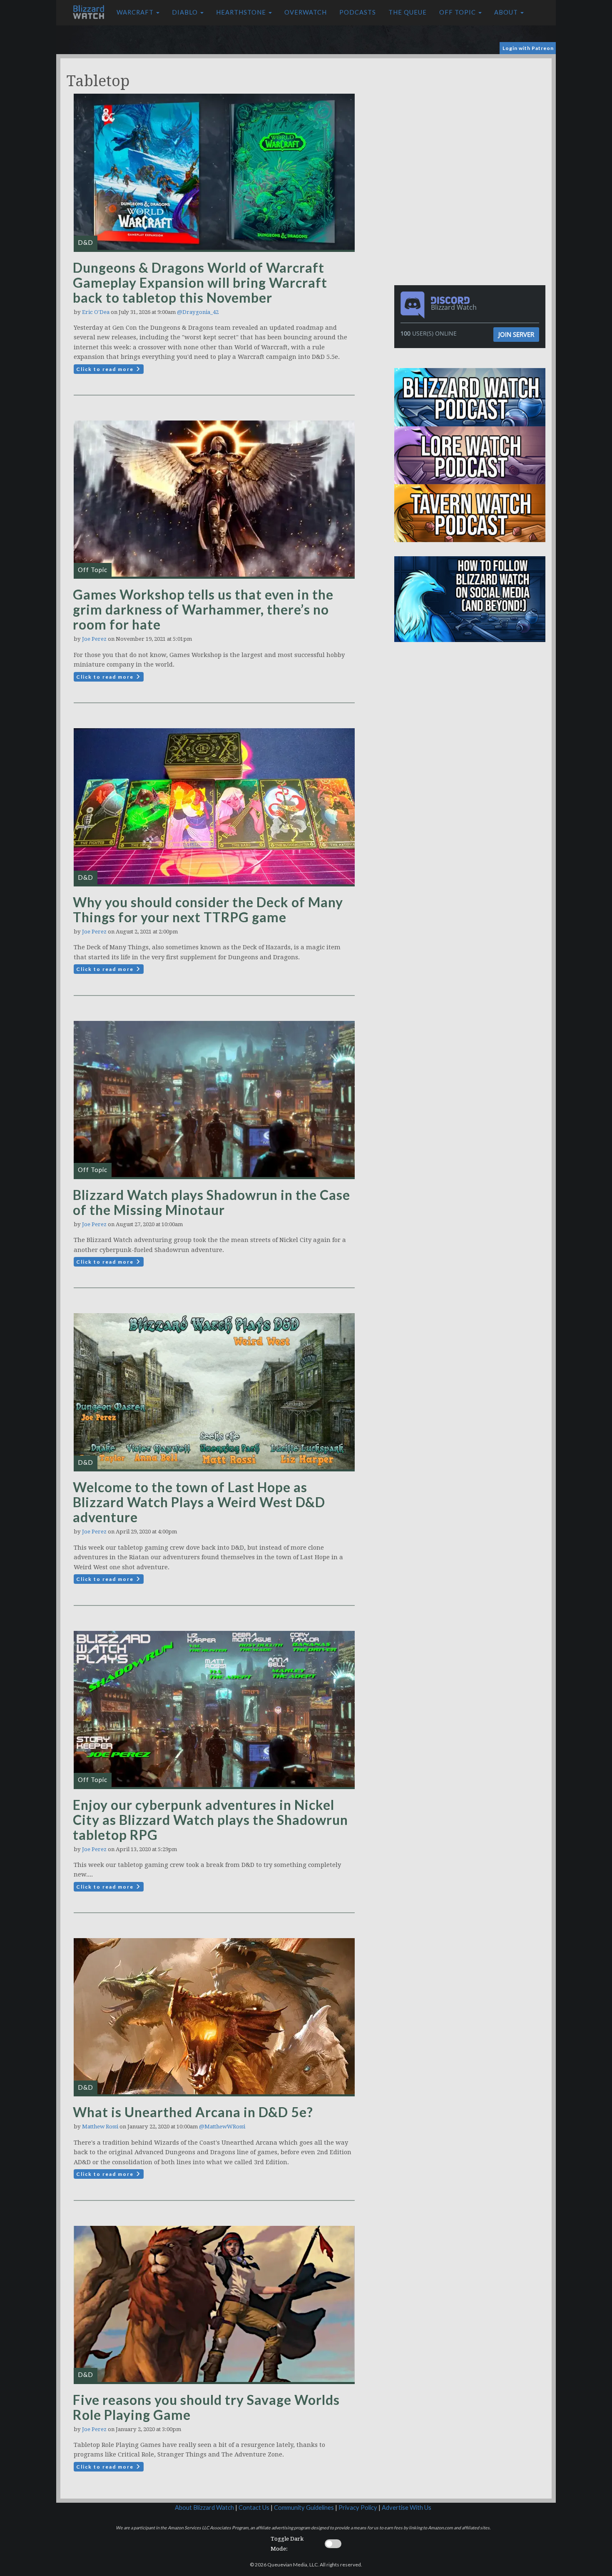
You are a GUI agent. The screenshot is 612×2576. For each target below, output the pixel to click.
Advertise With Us (407, 2508)
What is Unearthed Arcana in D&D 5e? (193, 2112)
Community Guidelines (304, 2508)
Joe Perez (94, 639)
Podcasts (358, 12)
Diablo (186, 12)
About (507, 12)
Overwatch (306, 12)
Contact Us (254, 2508)
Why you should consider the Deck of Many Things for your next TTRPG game (208, 910)
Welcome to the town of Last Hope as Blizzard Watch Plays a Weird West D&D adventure (199, 1502)
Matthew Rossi (100, 2127)
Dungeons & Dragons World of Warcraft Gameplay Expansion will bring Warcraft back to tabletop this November (200, 282)
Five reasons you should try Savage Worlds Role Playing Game (206, 2407)
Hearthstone (242, 12)
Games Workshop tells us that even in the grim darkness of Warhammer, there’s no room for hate (203, 609)
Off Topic (458, 12)
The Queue (408, 12)
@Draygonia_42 (198, 312)
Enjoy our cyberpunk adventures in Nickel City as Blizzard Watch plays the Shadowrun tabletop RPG (210, 1820)
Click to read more (106, 369)
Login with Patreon (528, 48)
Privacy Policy (358, 2508)
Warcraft (136, 12)
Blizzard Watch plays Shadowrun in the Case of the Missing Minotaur (211, 1202)
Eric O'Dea (96, 312)
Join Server (516, 334)
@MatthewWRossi (222, 2127)
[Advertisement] (472, 117)
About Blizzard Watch (204, 2508)
